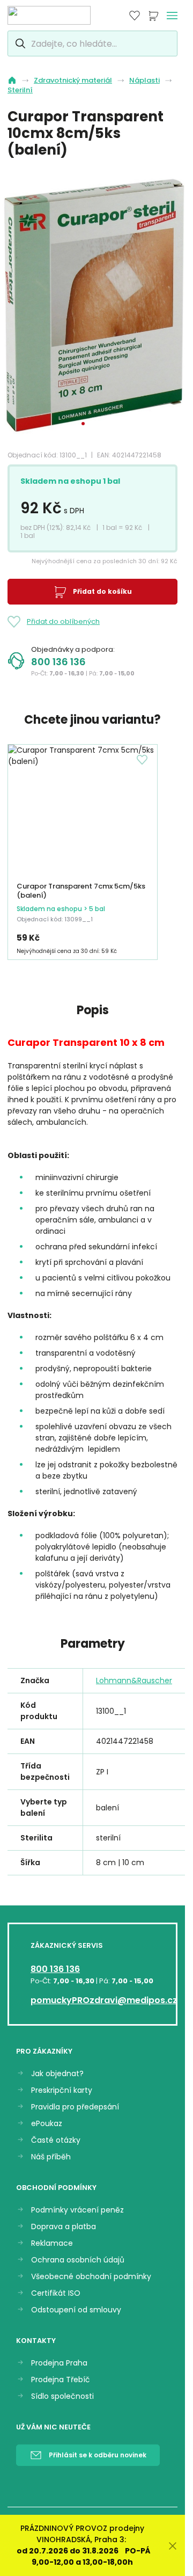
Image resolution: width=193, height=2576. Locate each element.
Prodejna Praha (59, 2363)
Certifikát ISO (56, 2293)
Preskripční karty (62, 2090)
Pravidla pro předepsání (75, 2107)
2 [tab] (93, 424)
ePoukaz (47, 2124)
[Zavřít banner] (173, 2546)
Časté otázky (56, 2140)
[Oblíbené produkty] (135, 16)
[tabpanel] (96, 304)
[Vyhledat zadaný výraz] (19, 43)
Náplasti (144, 81)
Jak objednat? (57, 2074)
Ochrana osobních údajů (78, 2260)
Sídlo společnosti (62, 2396)
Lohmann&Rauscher (134, 1680)
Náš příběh (51, 2157)
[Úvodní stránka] (12, 80)
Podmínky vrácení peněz (77, 2210)
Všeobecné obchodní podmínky (91, 2277)
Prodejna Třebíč (61, 2380)
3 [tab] (102, 424)
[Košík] (153, 16)
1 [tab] (83, 424)
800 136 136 (58, 662)
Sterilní (20, 90)
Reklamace (52, 2243)
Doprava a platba (64, 2227)
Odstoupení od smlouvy (76, 2310)
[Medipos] (49, 15)
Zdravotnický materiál (73, 81)
